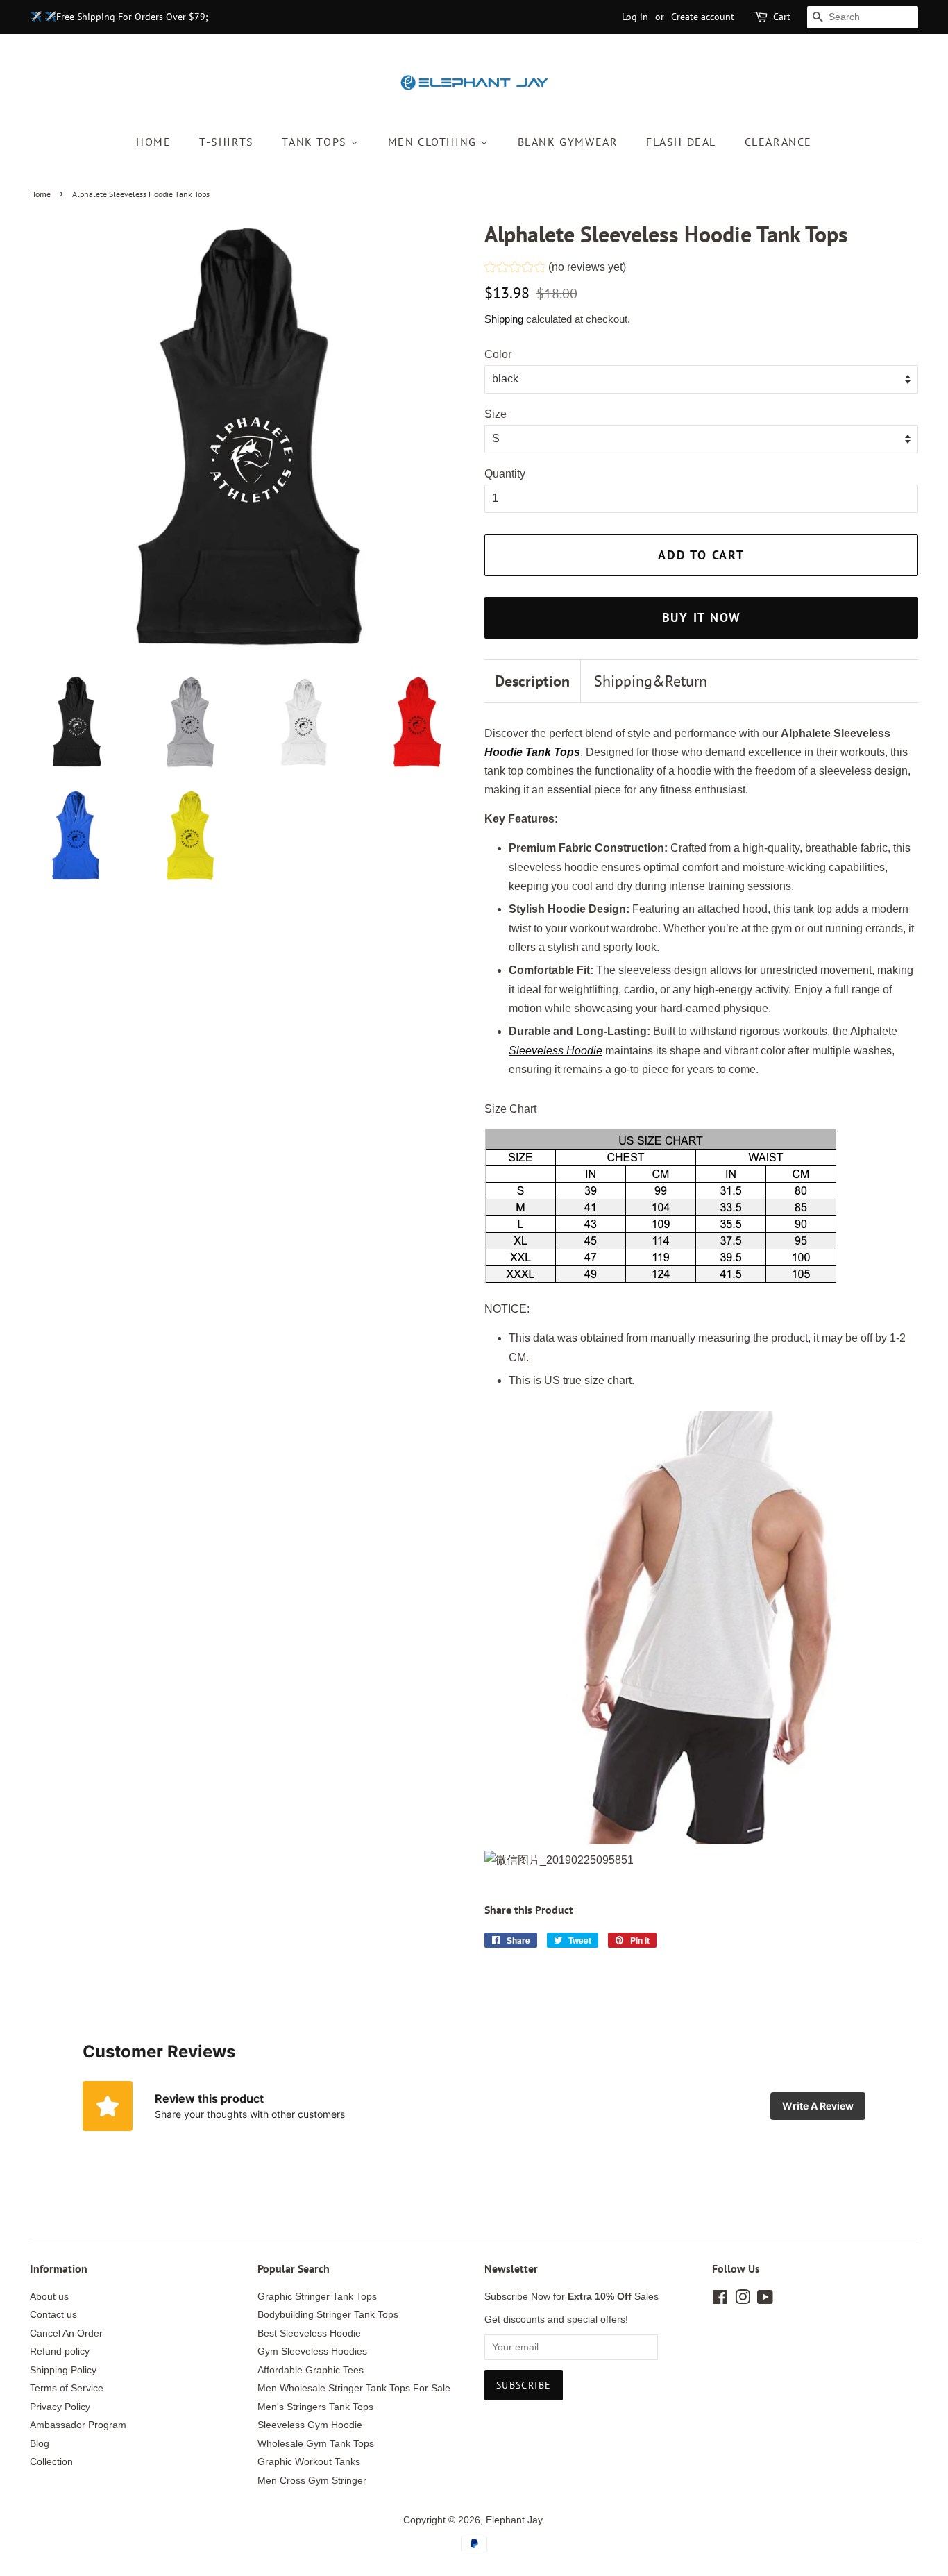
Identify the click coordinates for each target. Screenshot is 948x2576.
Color (498, 354)
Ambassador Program (78, 2425)
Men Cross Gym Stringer (312, 2481)
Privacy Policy (60, 2407)
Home (153, 142)
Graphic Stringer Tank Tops (317, 2297)
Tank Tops (316, 142)
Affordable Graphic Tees (311, 2370)
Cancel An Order (66, 2333)
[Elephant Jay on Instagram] (743, 2300)
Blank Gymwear (568, 142)
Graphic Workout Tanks (309, 2462)
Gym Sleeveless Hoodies (312, 2351)
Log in (635, 17)
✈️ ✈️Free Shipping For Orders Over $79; (119, 17)
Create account (703, 17)
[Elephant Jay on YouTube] (765, 2300)
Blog (40, 2444)
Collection (51, 2462)
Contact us (53, 2315)
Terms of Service (67, 2388)
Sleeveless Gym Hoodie (310, 2425)
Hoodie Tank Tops (532, 752)
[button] (555, 269)
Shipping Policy (63, 2370)
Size (496, 414)
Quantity (505, 474)
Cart (782, 17)
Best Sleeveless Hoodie (309, 2333)
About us (49, 2297)
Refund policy (60, 2351)
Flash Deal (681, 142)
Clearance (778, 142)
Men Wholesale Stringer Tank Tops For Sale (354, 2388)
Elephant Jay (514, 2520)
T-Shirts (227, 142)
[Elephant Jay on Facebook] (720, 2300)
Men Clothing (434, 142)
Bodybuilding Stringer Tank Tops (328, 2315)
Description (532, 681)
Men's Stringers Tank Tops (315, 2407)
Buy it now (702, 617)
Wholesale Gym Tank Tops (316, 2444)
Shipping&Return (651, 681)
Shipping (504, 319)
